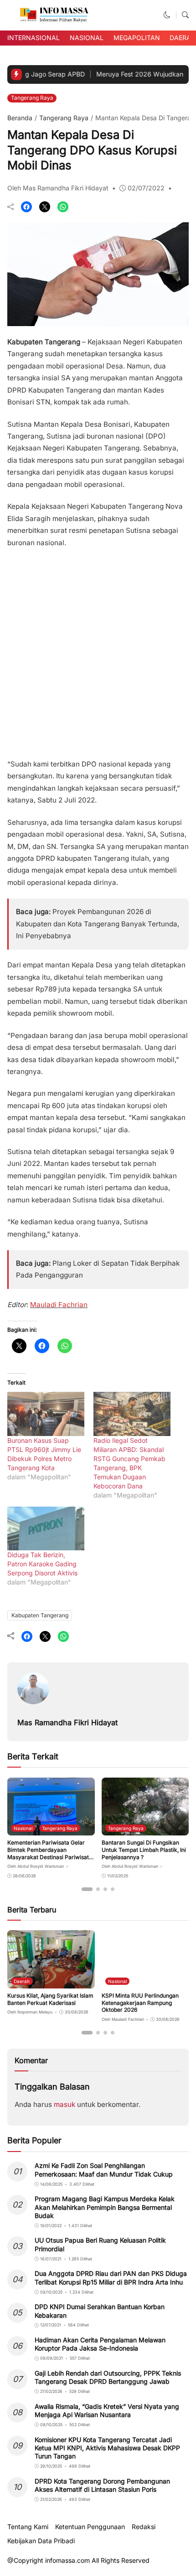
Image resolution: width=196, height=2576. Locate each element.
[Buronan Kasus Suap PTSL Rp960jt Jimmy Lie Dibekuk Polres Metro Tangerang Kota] (46, 1414)
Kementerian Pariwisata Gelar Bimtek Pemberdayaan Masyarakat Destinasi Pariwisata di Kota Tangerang (50, 1853)
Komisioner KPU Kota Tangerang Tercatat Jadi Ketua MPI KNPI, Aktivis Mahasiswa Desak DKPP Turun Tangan (107, 2448)
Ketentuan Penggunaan (90, 2527)
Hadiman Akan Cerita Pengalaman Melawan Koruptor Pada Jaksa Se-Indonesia (100, 2344)
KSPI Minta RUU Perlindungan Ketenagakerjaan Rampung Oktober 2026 (140, 2003)
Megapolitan (137, 38)
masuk (64, 2104)
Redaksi (144, 2527)
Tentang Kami (28, 2527)
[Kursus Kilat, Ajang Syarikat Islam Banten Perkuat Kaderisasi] (51, 1982)
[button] (167, 15)
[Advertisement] (98, 650)
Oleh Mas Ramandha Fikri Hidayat (58, 188)
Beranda (20, 118)
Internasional (34, 38)
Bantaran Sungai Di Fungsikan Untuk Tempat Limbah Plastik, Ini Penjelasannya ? (144, 1850)
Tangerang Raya (32, 98)
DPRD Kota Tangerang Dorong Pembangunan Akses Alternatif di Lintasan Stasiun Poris (102, 2485)
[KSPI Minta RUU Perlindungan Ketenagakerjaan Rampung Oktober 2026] (145, 1982)
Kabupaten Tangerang (40, 1615)
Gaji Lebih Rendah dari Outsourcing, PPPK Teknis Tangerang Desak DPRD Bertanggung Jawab (108, 2377)
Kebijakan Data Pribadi (41, 2541)
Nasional (87, 38)
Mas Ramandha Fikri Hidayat (67, 1722)
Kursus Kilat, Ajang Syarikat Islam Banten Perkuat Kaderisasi (50, 1999)
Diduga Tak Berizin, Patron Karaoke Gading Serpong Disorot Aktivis (42, 1564)
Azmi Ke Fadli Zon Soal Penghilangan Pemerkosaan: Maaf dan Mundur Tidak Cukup (104, 2170)
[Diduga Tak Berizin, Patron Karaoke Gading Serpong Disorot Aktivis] (46, 1529)
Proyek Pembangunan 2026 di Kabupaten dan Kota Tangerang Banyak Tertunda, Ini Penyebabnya (98, 924)
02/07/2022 (146, 188)
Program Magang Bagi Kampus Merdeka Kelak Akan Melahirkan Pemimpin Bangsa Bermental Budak (105, 2207)
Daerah (183, 38)
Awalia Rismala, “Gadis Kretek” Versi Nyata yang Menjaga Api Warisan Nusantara (107, 2410)
